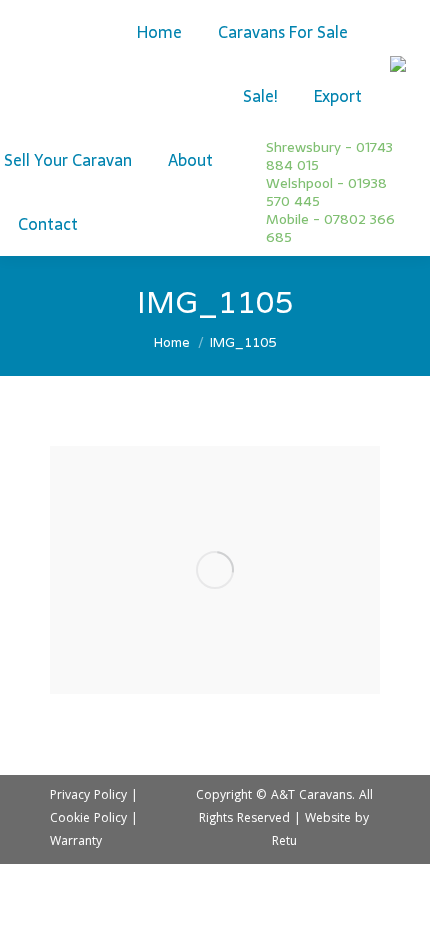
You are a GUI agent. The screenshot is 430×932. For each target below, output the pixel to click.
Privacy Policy (88, 796)
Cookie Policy (88, 819)
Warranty (76, 842)
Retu (284, 842)
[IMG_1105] (215, 570)
